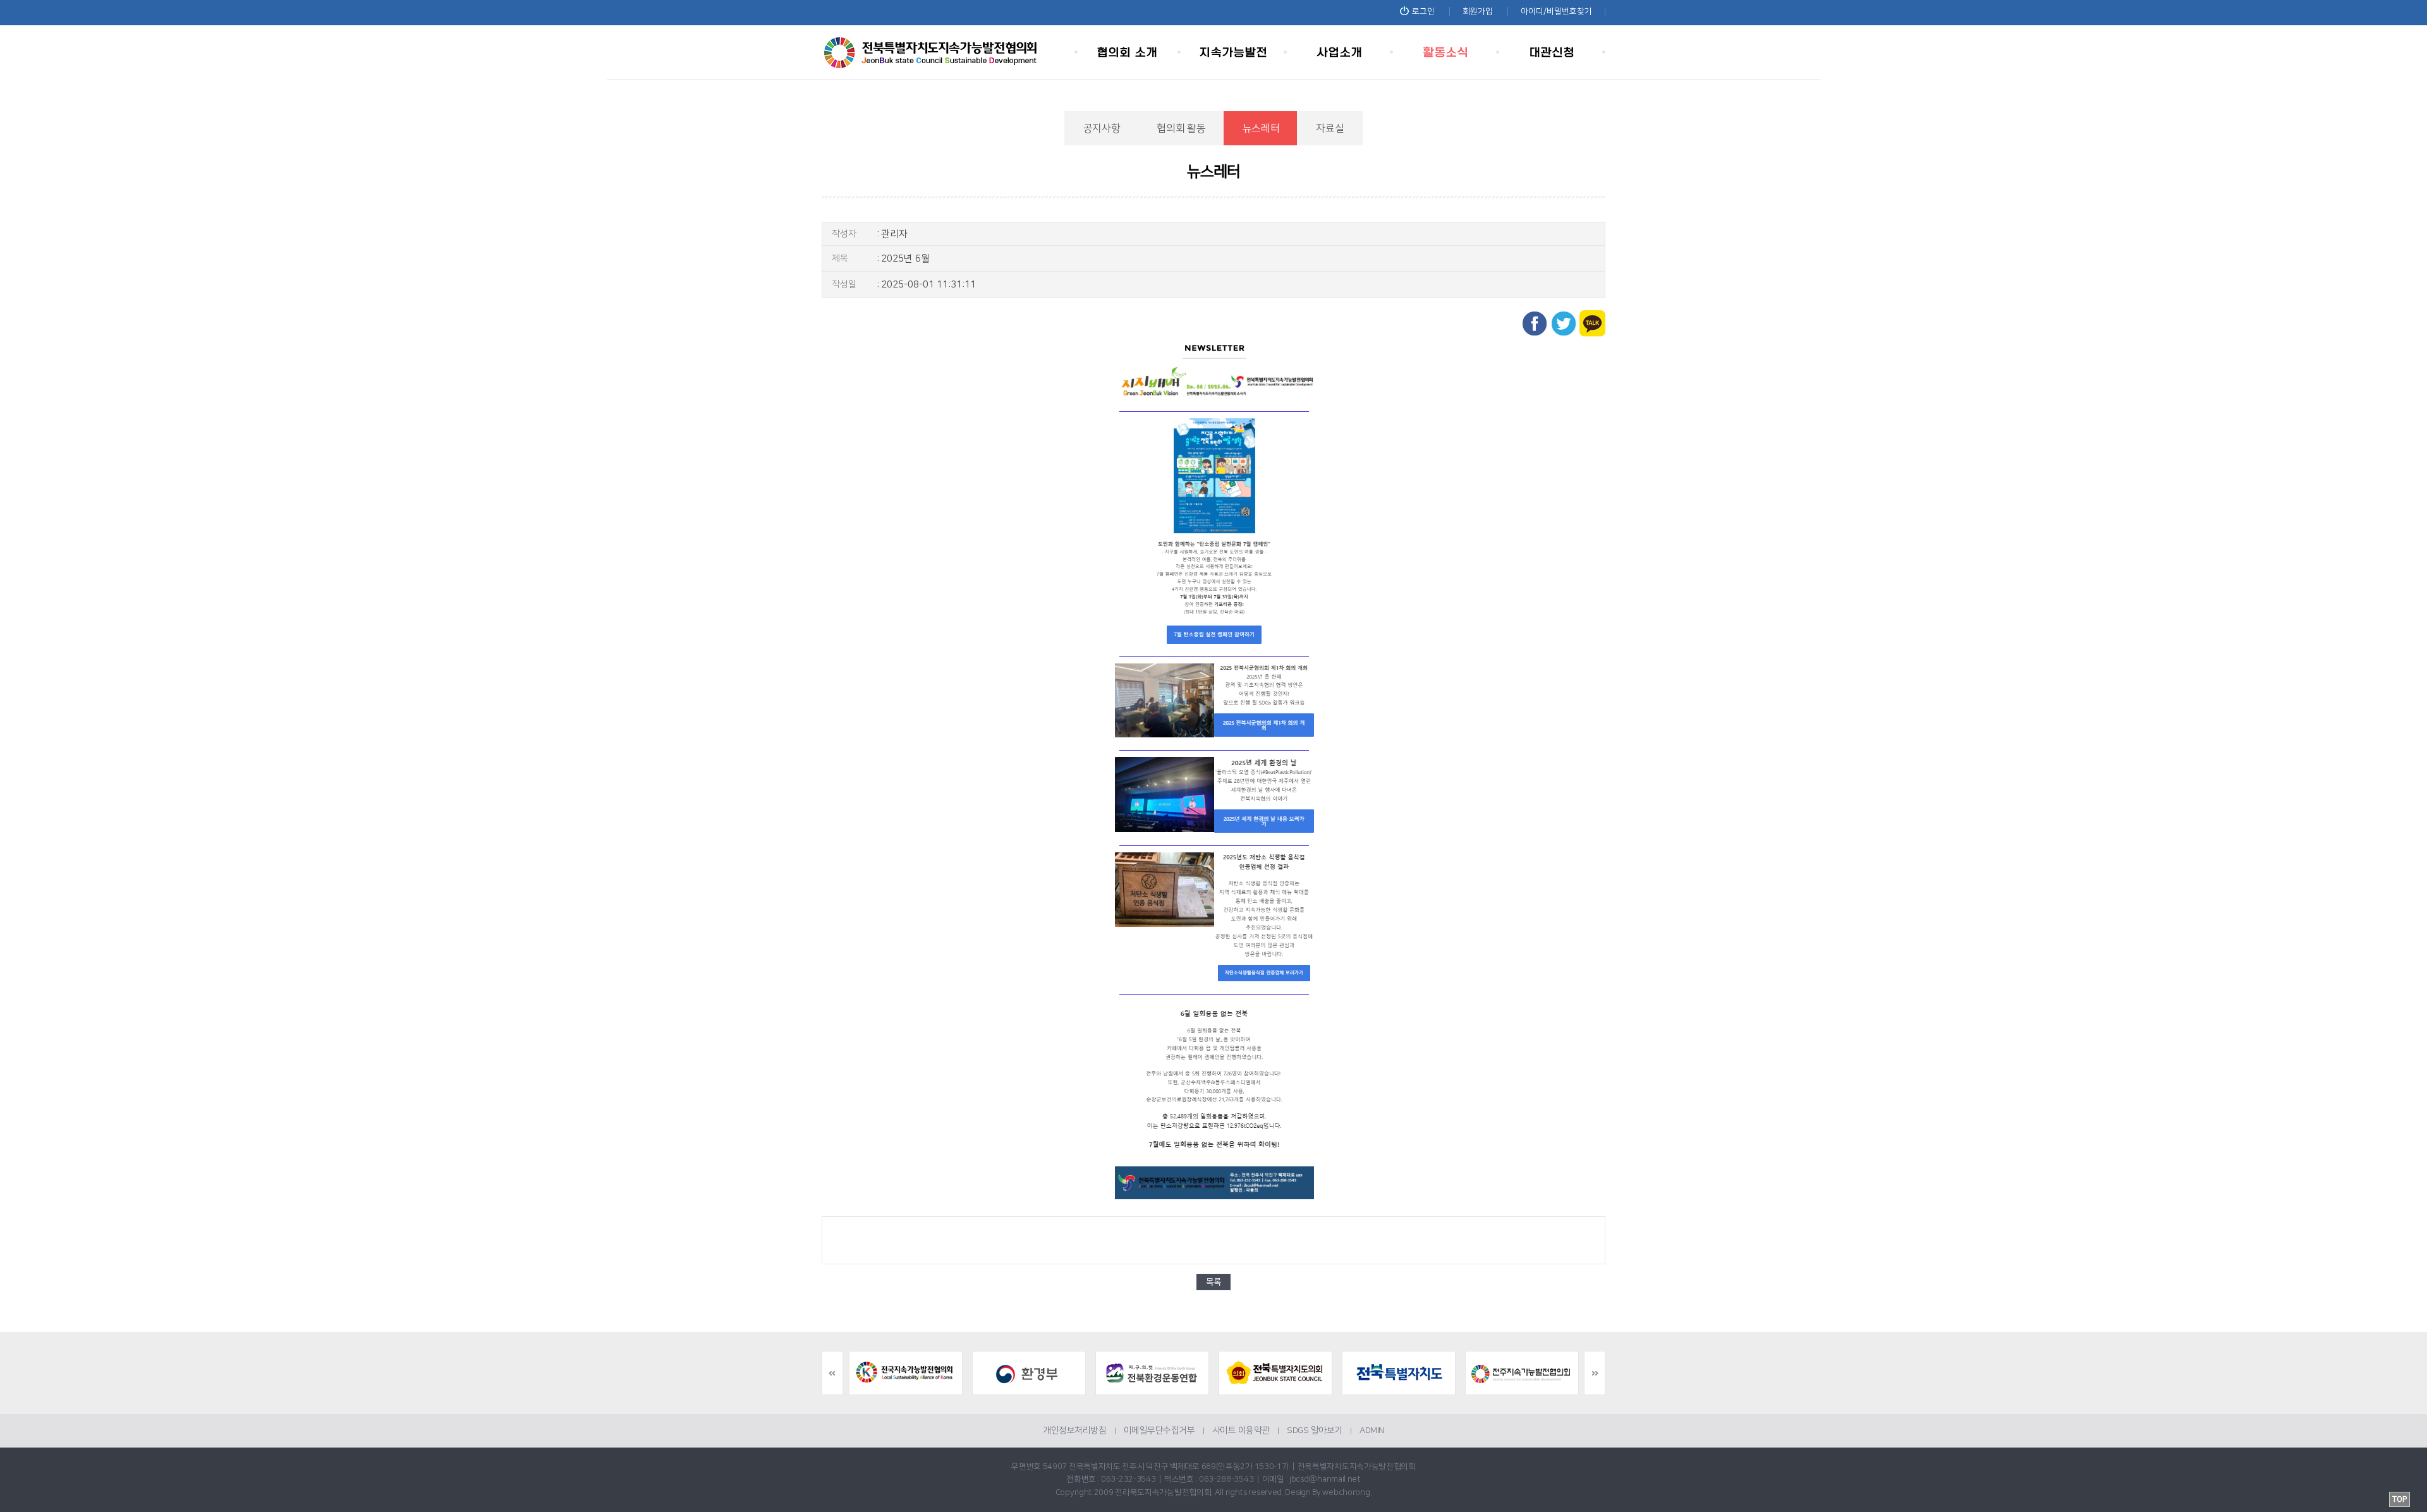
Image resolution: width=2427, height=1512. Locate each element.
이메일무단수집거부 (1159, 1430)
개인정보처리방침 (1074, 1430)
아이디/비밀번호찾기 (1556, 11)
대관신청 (1552, 52)
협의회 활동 (1181, 128)
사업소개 (1340, 52)
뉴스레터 (1261, 128)
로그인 (1423, 11)
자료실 (1330, 128)
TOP (2400, 1499)
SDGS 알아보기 (1315, 1430)
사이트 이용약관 (1241, 1430)
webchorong (1346, 1492)
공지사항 (1102, 128)
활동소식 (1446, 52)
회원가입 (1478, 11)
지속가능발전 (1234, 52)
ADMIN (1372, 1430)
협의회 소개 (1128, 52)
